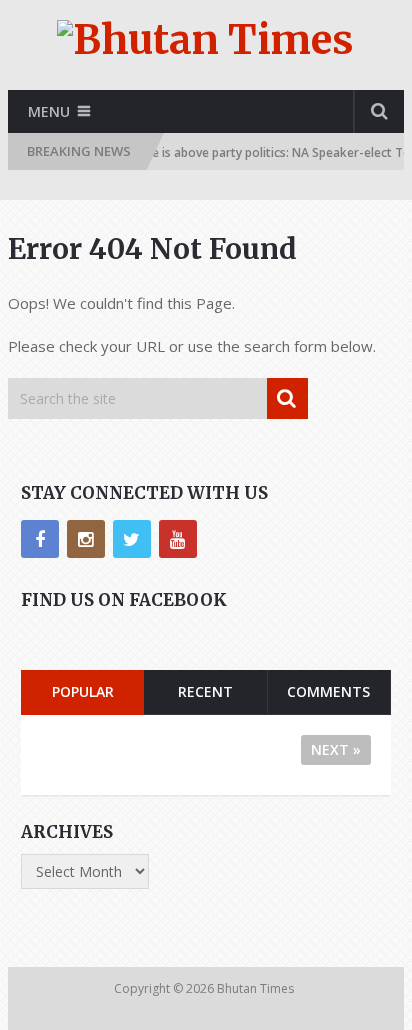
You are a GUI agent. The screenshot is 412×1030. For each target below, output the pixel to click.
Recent (205, 691)
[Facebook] (40, 539)
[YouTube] (178, 539)
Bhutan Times (257, 988)
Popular (83, 691)
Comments (328, 691)
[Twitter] (132, 539)
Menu (49, 111)
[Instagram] (86, 539)
